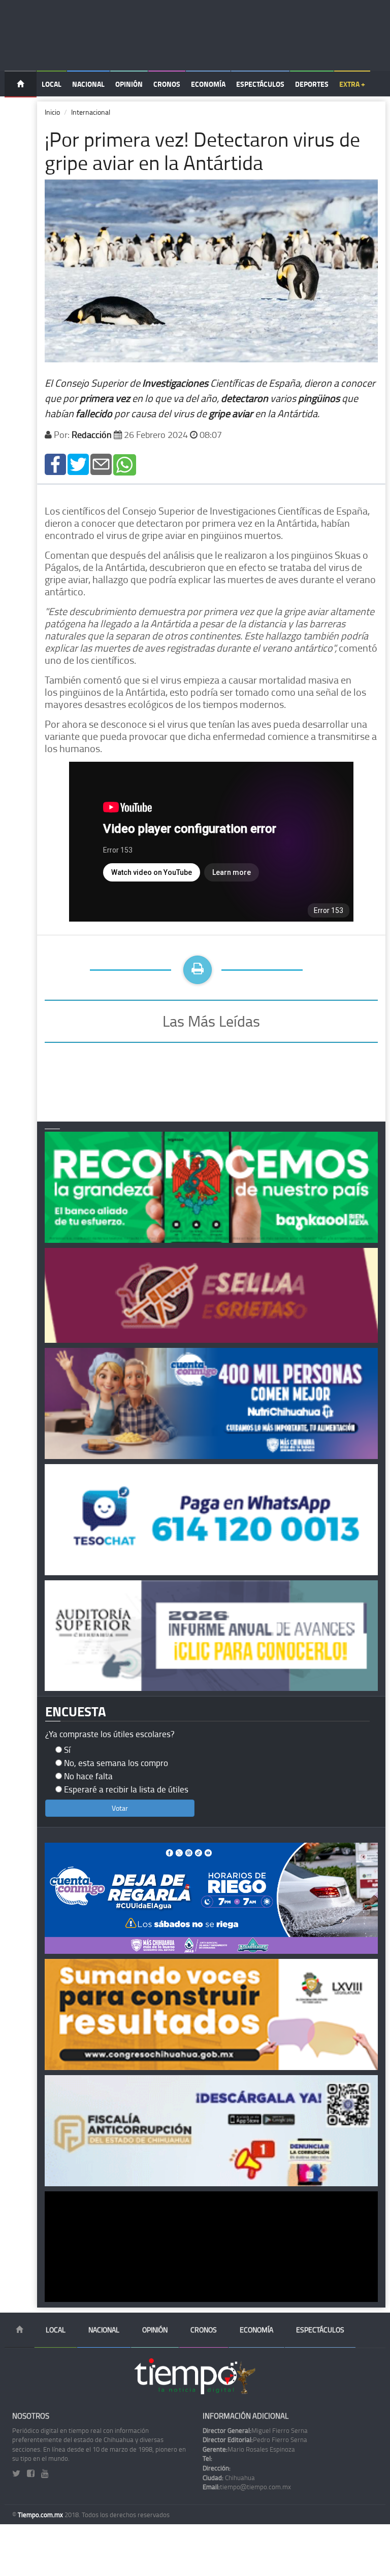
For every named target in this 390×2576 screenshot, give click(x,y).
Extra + (352, 84)
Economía (208, 84)
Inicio (52, 112)
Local (52, 84)
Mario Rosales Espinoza (249, 2449)
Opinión (129, 84)
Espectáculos (260, 84)
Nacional (88, 84)
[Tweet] (78, 464)
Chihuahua (229, 2478)
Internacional (91, 112)
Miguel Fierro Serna (255, 2430)
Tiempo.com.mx (41, 2515)
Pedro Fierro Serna (255, 2439)
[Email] (101, 464)
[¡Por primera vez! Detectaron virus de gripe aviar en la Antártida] (55, 464)
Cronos (167, 84)
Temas (21, 110)
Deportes (312, 84)
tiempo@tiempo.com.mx (247, 2487)
